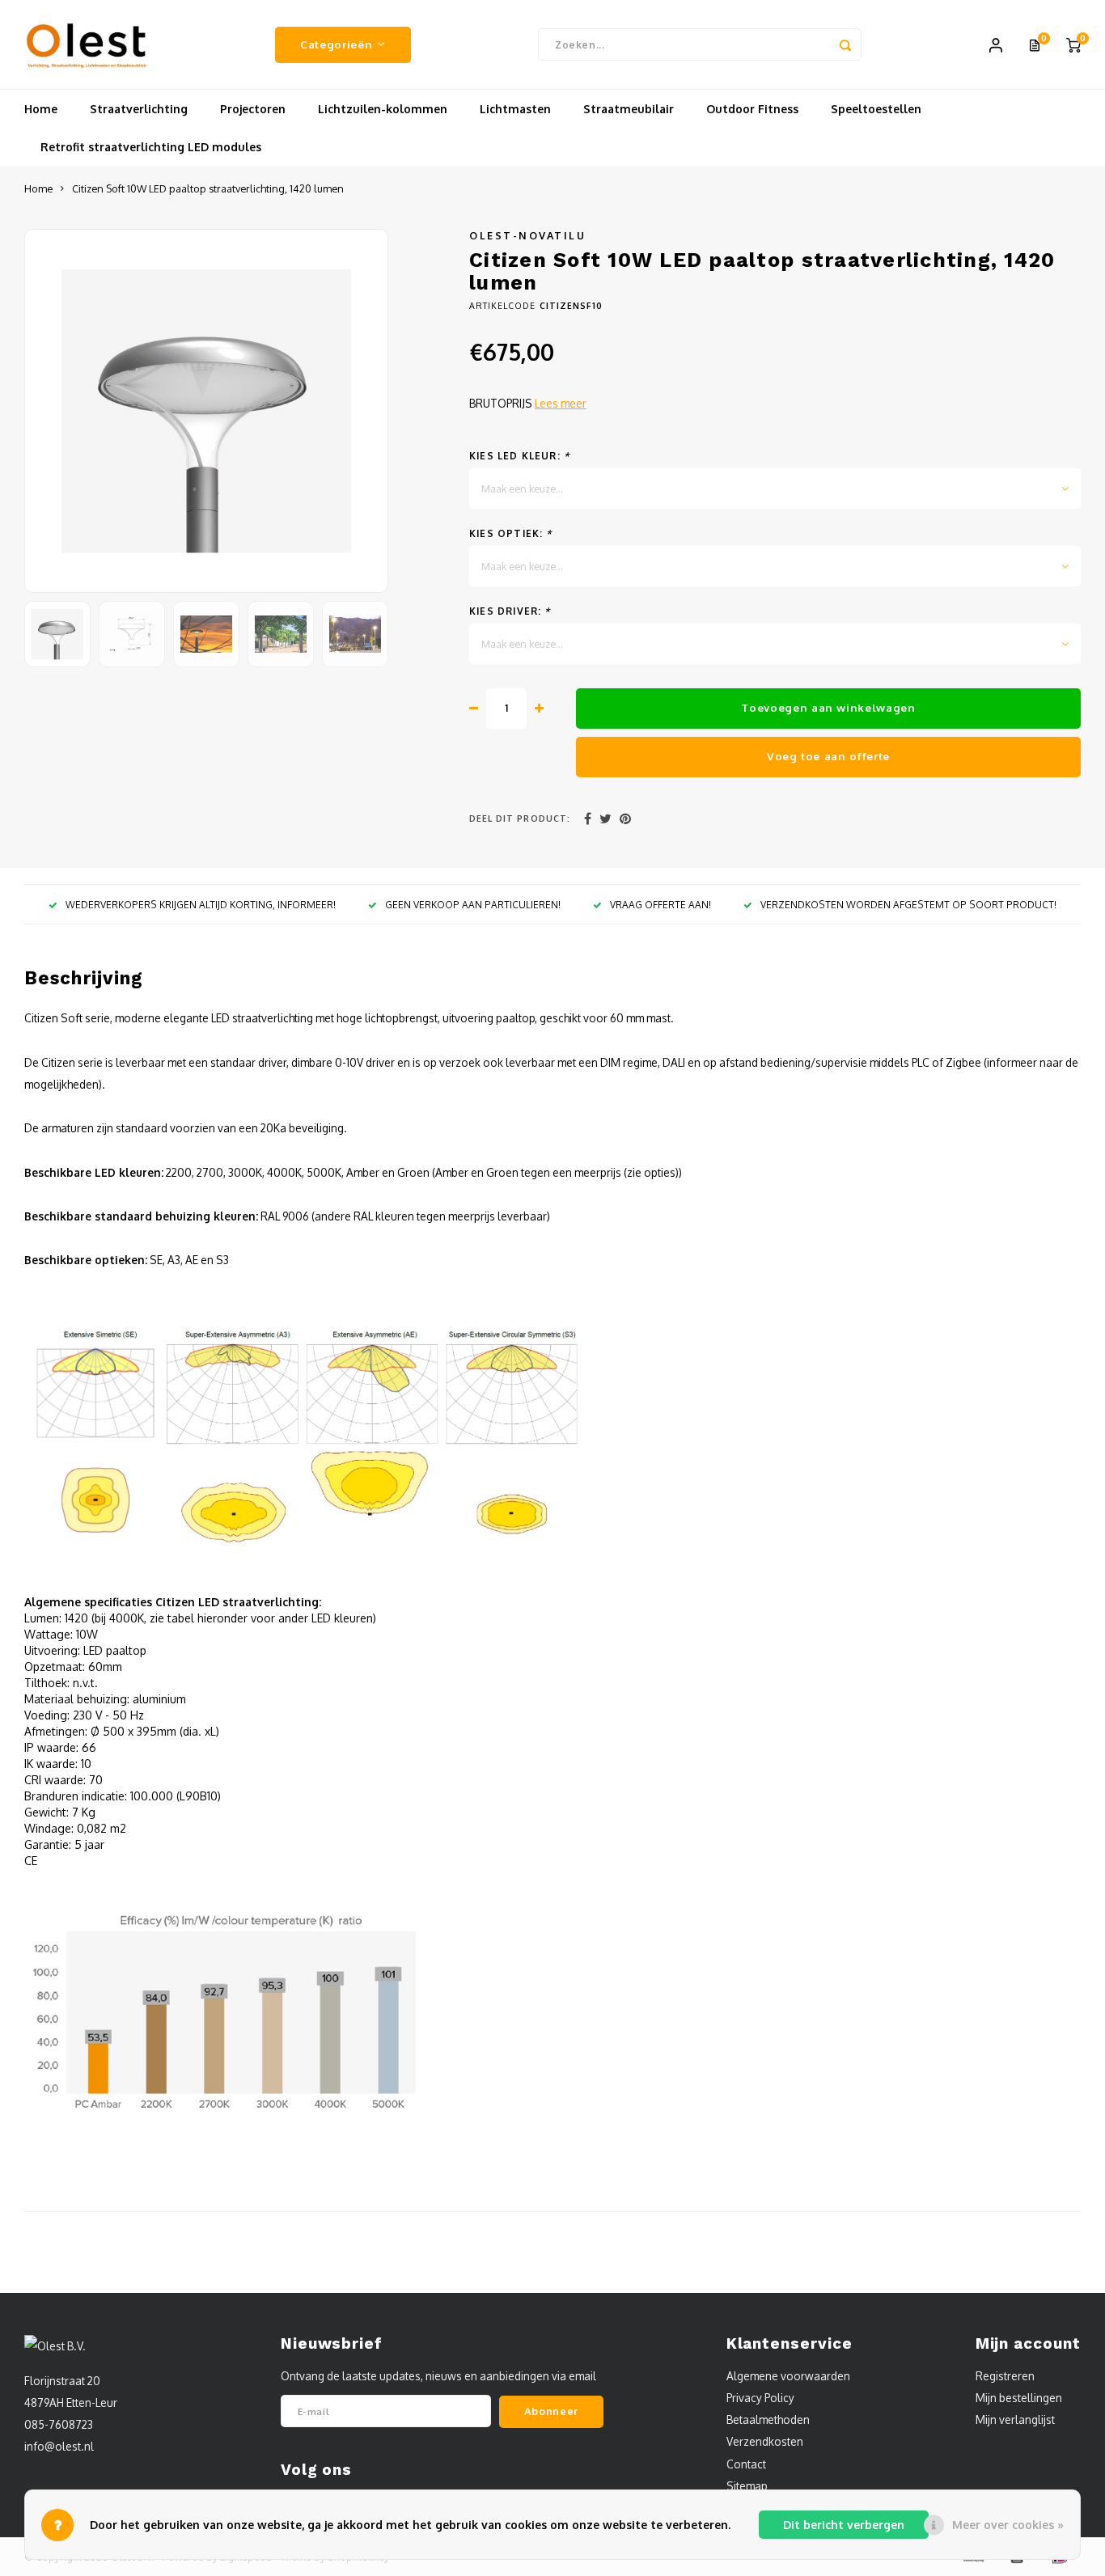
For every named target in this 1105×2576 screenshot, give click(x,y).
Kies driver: (510, 611)
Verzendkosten (765, 2441)
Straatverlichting (139, 109)
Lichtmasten (515, 109)
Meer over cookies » (1008, 2525)
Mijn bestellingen (1019, 2398)
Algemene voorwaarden (788, 2376)
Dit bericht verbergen (844, 2525)
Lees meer (561, 403)
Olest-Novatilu (527, 235)
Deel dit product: (520, 818)
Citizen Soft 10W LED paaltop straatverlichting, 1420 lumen (208, 188)
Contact (746, 2464)
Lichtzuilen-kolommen (383, 109)
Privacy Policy (760, 2398)
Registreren (1005, 2376)
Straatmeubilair (629, 109)
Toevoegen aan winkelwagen (828, 707)
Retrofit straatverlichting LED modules (151, 147)
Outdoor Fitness (752, 109)
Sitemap (747, 2486)
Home (41, 109)
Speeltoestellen (876, 109)
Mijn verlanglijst (1015, 2419)
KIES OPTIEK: (511, 533)
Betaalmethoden (768, 2419)
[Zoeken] (845, 44)
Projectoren (253, 109)
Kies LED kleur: (519, 456)
